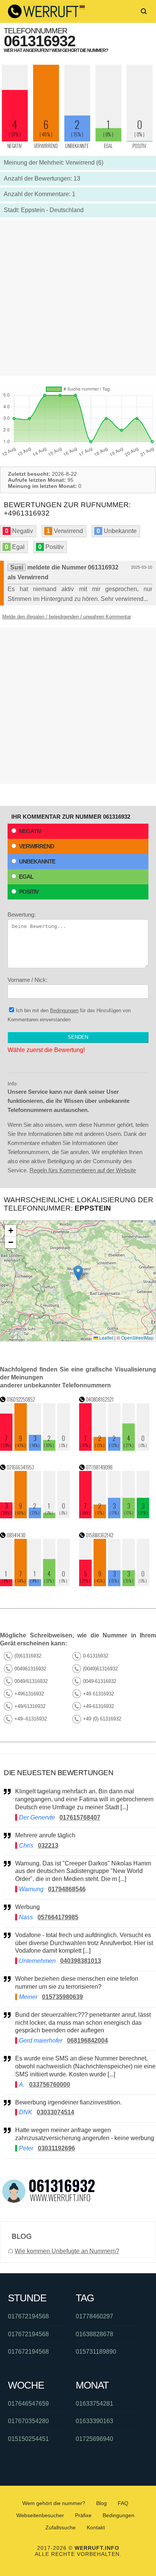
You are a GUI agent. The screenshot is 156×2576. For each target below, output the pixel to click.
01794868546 (67, 1889)
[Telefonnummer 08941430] (35, 1584)
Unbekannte (37, 861)
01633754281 (94, 2404)
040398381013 (81, 1961)
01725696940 (94, 2439)
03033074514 (55, 2112)
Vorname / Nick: (27, 980)
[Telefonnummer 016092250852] (35, 1449)
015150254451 (28, 2439)
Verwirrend (37, 846)
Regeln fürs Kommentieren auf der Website (83, 1170)
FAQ (123, 2503)
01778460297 (94, 2316)
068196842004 (87, 2041)
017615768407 (80, 1817)
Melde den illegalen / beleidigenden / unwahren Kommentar (67, 617)
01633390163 (94, 2421)
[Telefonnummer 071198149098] (114, 1516)
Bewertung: (22, 914)
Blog (101, 2503)
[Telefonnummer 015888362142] (114, 1584)
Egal (26, 877)
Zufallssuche (61, 2527)
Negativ (30, 831)
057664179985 (58, 1917)
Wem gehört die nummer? (54, 2503)
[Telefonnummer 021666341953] (35, 1516)
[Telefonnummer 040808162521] (114, 1449)
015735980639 (62, 1997)
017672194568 (28, 2316)
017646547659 (28, 2404)
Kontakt (96, 2527)
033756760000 (50, 2085)
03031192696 (56, 2148)
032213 (48, 1846)
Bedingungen (64, 1010)
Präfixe (83, 2515)
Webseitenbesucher (40, 2515)
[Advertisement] (78, 297)
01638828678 (94, 2334)
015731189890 (96, 2352)
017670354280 (28, 2421)
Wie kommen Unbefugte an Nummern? (67, 2251)
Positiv (29, 892)
